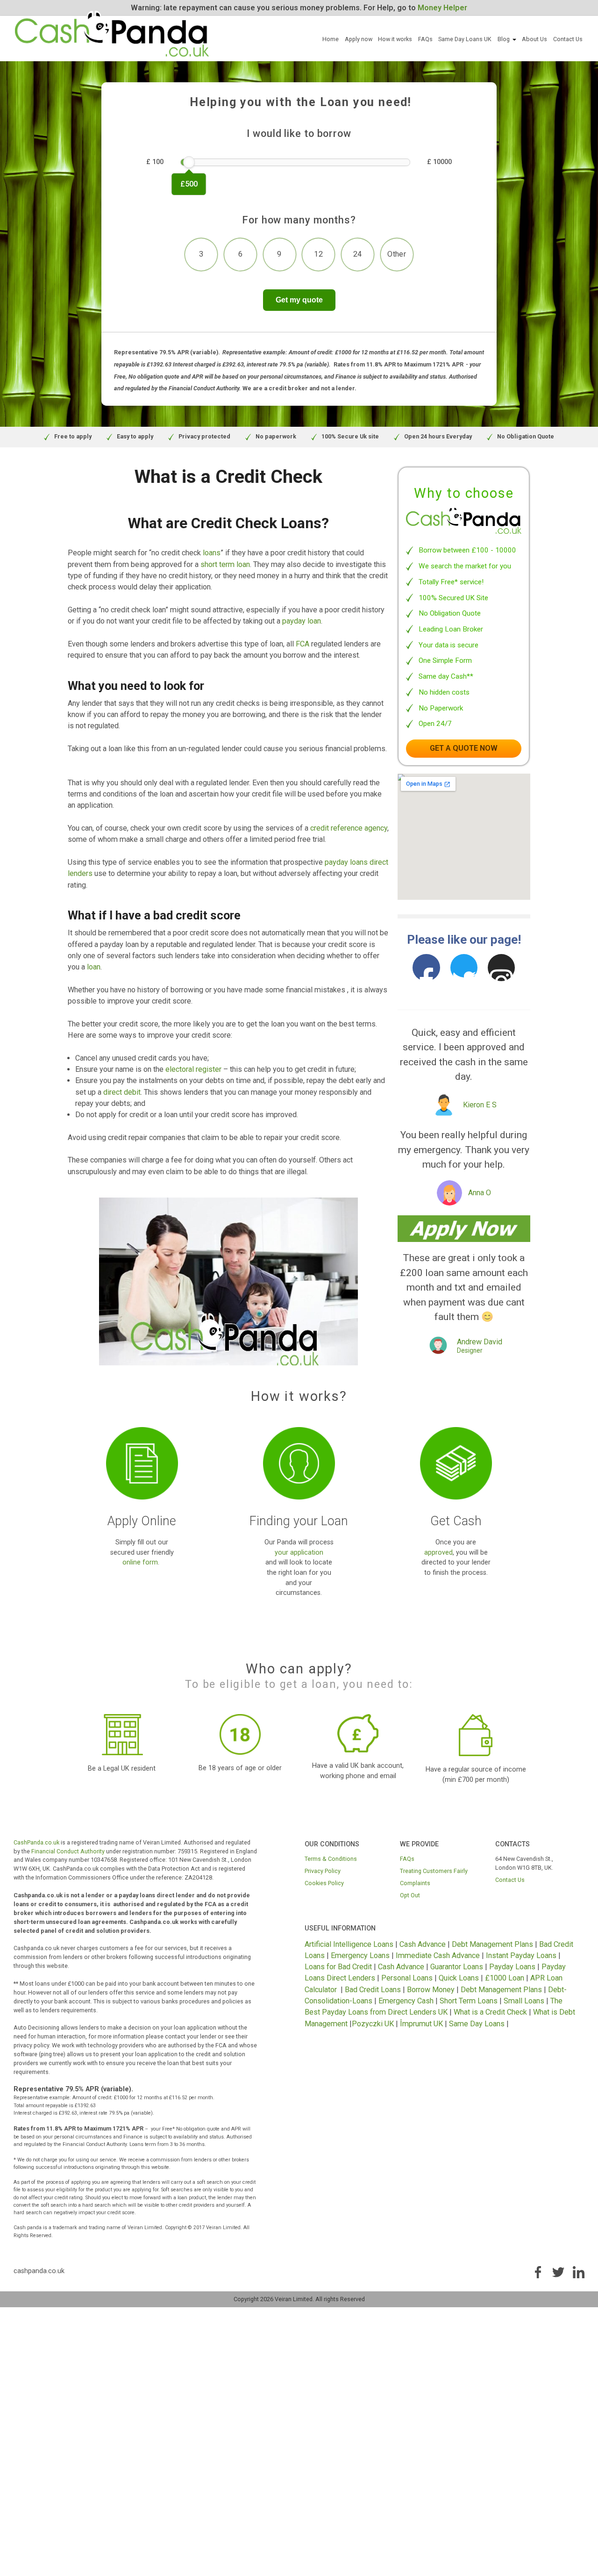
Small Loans (524, 2001)
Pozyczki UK (373, 2024)
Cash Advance (423, 1944)
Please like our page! (464, 940)
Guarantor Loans (457, 1967)
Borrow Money (431, 1990)
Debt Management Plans (492, 1944)
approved (438, 1553)
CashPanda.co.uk (36, 1842)
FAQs (425, 39)
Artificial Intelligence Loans (349, 1944)
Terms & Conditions (331, 1859)
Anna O (480, 1193)
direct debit (122, 1092)
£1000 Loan (505, 1978)
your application (299, 1553)
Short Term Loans (469, 2001)
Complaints (415, 1883)
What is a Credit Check (490, 2012)
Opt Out (410, 1895)
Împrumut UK (421, 2024)
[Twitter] (464, 968)
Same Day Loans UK (465, 39)
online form (140, 1562)
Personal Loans (407, 1978)
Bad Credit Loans (373, 1990)
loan (94, 967)
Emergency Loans (360, 1955)
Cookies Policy (324, 1883)
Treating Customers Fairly (434, 1871)
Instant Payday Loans (521, 1955)
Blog (504, 39)
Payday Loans (512, 1967)
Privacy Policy (323, 1871)
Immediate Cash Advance (438, 1955)
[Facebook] (426, 968)
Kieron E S (480, 1105)
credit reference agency (349, 828)
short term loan (225, 564)
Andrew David (480, 1342)
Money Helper (442, 8)
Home (331, 39)
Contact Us (568, 39)
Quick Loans (459, 1978)
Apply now (359, 39)
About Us (534, 39)
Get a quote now (464, 748)
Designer (470, 1351)
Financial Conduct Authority (68, 1851)
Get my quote (299, 300)
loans (212, 553)
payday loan (302, 621)
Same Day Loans (477, 2024)
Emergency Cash (406, 2001)
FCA (303, 644)
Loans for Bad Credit (338, 1967)
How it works (395, 39)
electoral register (193, 1069)
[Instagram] (502, 968)
